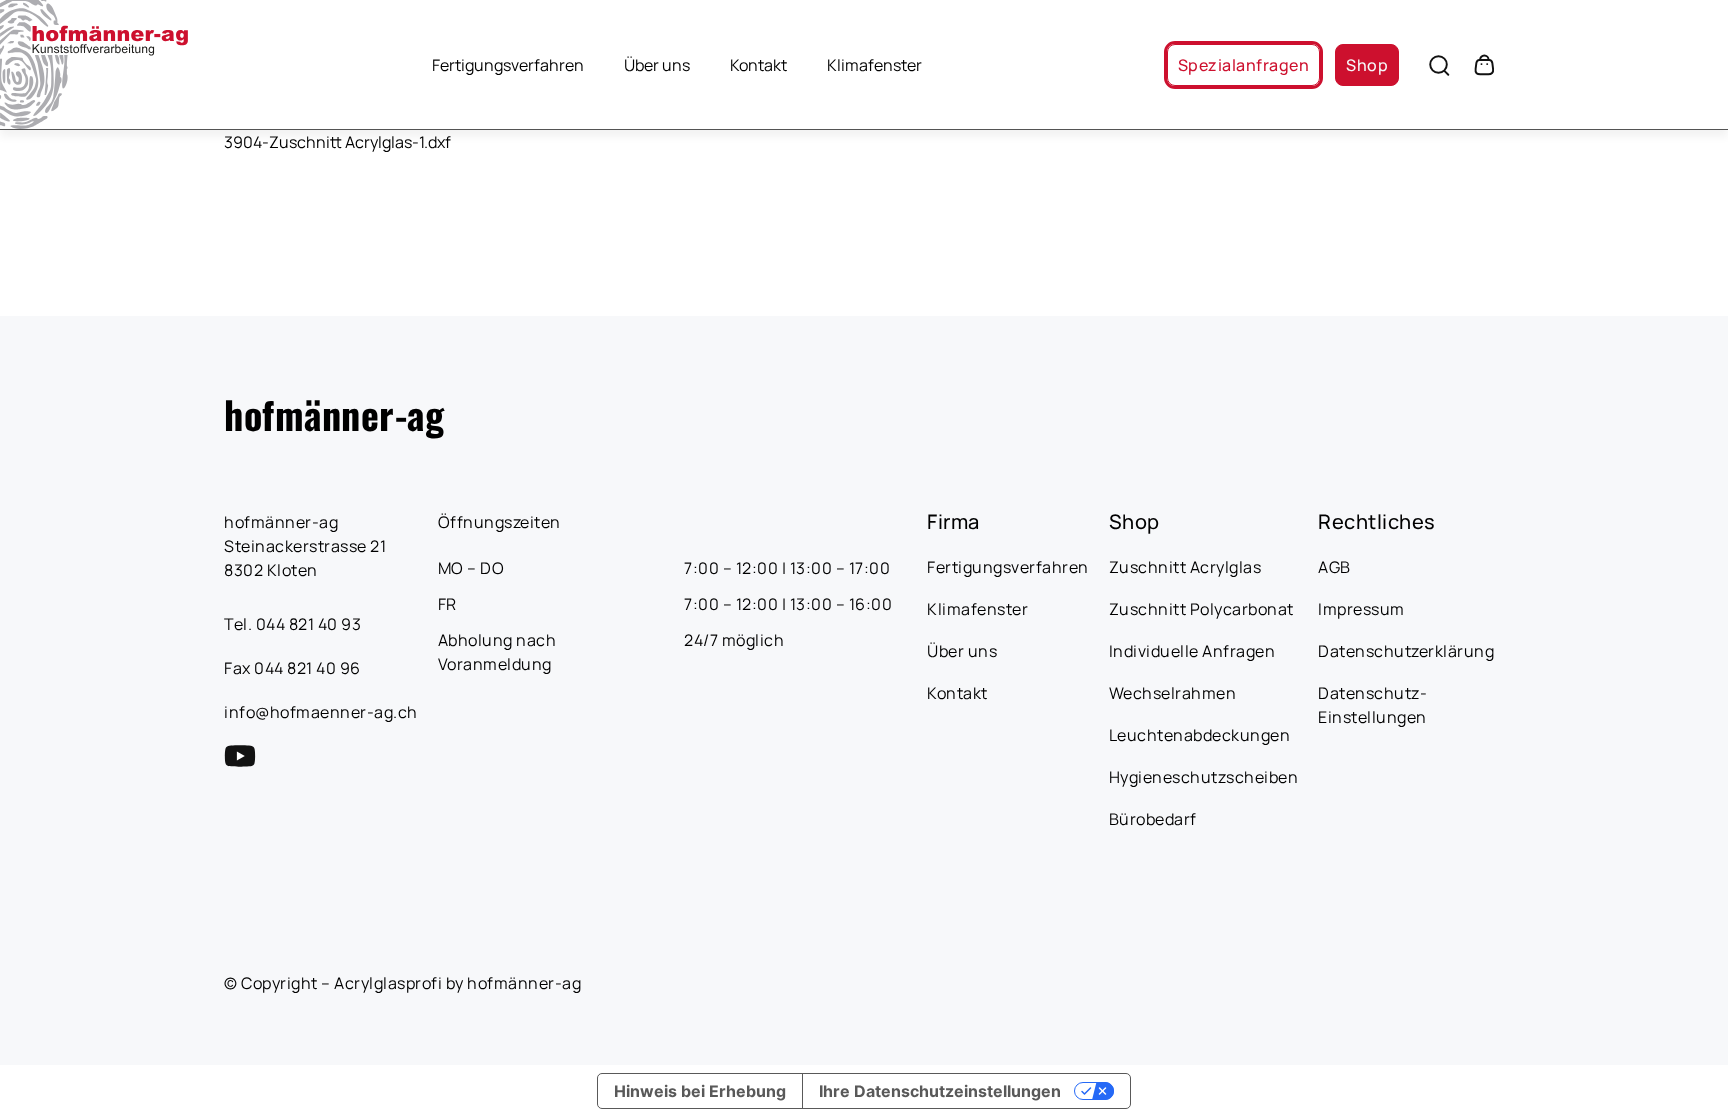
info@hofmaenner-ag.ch (321, 712)
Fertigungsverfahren (508, 65)
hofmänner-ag (334, 414)
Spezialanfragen (1243, 65)
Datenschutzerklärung (1406, 651)
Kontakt (758, 65)
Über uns (657, 65)
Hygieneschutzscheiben (1204, 777)
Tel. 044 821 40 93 (292, 624)
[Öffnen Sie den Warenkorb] (1484, 65)
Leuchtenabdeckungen (1200, 735)
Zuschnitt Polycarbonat (1201, 609)
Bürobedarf (1153, 819)
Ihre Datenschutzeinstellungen (940, 1091)
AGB (1334, 567)
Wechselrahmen (1173, 693)
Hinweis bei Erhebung (700, 1091)
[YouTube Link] (240, 756)
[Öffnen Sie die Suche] (1439, 65)
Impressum (1361, 609)
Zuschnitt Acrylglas (1185, 567)
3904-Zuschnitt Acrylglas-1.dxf (337, 142)
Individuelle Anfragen (1192, 651)
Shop (1367, 65)
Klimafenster (874, 65)
